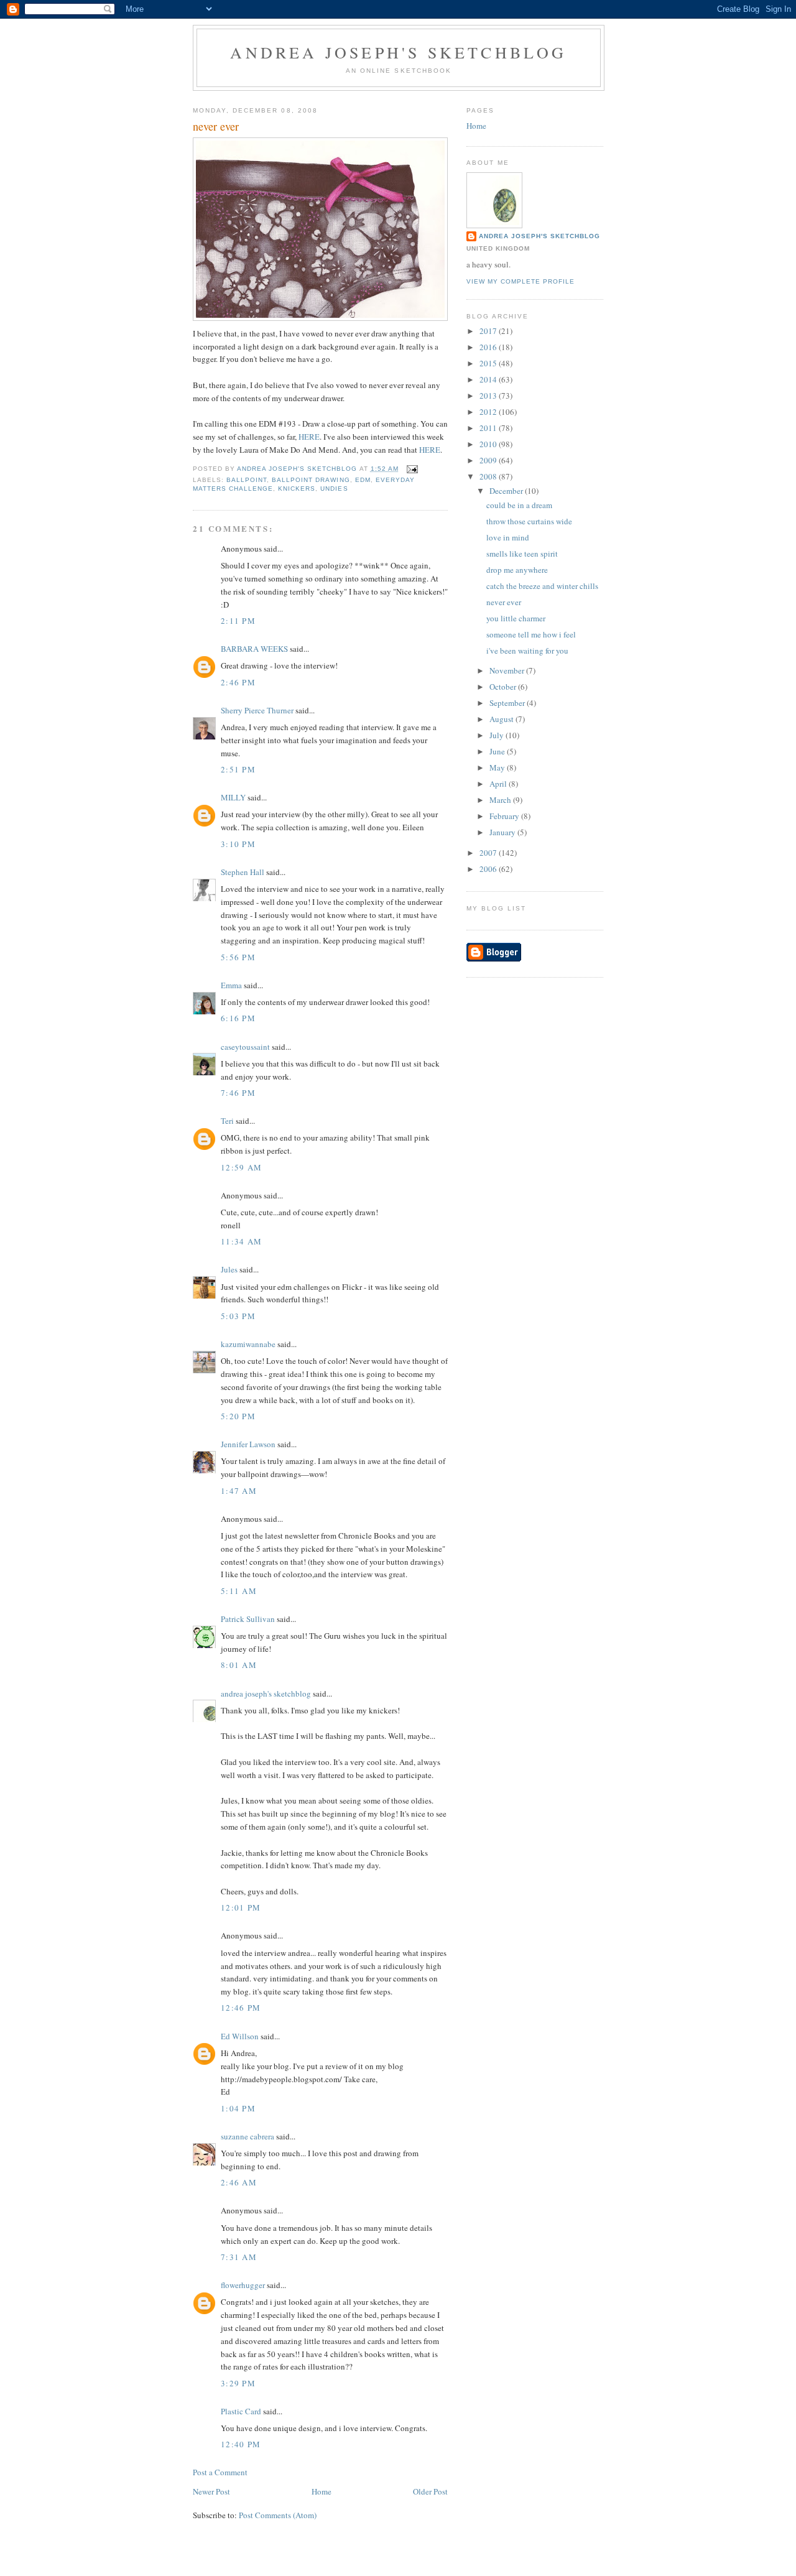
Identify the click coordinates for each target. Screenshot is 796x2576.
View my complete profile (521, 281)
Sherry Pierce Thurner (257, 710)
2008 (489, 476)
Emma (231, 985)
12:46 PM (241, 2008)
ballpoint (247, 480)
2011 (489, 428)
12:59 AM (241, 1167)
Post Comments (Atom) (278, 2515)
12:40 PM (241, 2444)
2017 (489, 331)
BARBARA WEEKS (254, 649)
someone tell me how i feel (531, 634)
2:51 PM (238, 769)
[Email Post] (412, 469)
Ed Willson (240, 2036)
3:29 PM (238, 2383)
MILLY (233, 797)
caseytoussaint (245, 1047)
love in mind (508, 537)
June (498, 751)
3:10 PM (238, 844)
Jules (229, 1269)
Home (322, 2491)
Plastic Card (241, 2411)
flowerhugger (243, 2285)
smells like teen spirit (522, 554)
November (508, 670)
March (501, 800)
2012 (489, 412)
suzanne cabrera (248, 2136)
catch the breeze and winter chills (542, 586)
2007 (489, 853)
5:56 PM (238, 957)
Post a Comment (220, 2472)
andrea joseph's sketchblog (398, 52)
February (505, 816)
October (504, 687)
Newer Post (211, 2491)
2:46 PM (238, 682)
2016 (489, 347)
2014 (489, 379)
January (503, 832)
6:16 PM (238, 1018)
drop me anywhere (517, 570)
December (507, 491)
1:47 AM (239, 1491)
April (499, 784)
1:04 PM (238, 2108)
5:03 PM (238, 1316)
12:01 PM (241, 1907)
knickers (297, 489)
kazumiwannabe (248, 1344)
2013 (489, 396)
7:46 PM (238, 1093)
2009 (489, 460)
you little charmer (516, 618)
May (498, 767)
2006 (489, 869)
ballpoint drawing (311, 480)
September (508, 703)
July (497, 735)
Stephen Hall (243, 872)
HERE (309, 437)
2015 (489, 363)
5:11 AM (239, 1591)
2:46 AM (239, 2182)
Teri (227, 1121)
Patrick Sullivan (248, 1619)
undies (334, 489)
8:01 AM (239, 1665)
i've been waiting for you (527, 651)
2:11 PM (238, 621)
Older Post (430, 2491)
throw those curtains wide (529, 521)
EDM (363, 480)
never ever (504, 602)
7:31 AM (239, 2257)
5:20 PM (238, 1416)
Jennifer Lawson (248, 1444)
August (502, 719)
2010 (489, 444)
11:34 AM (241, 1241)
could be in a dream (519, 505)
